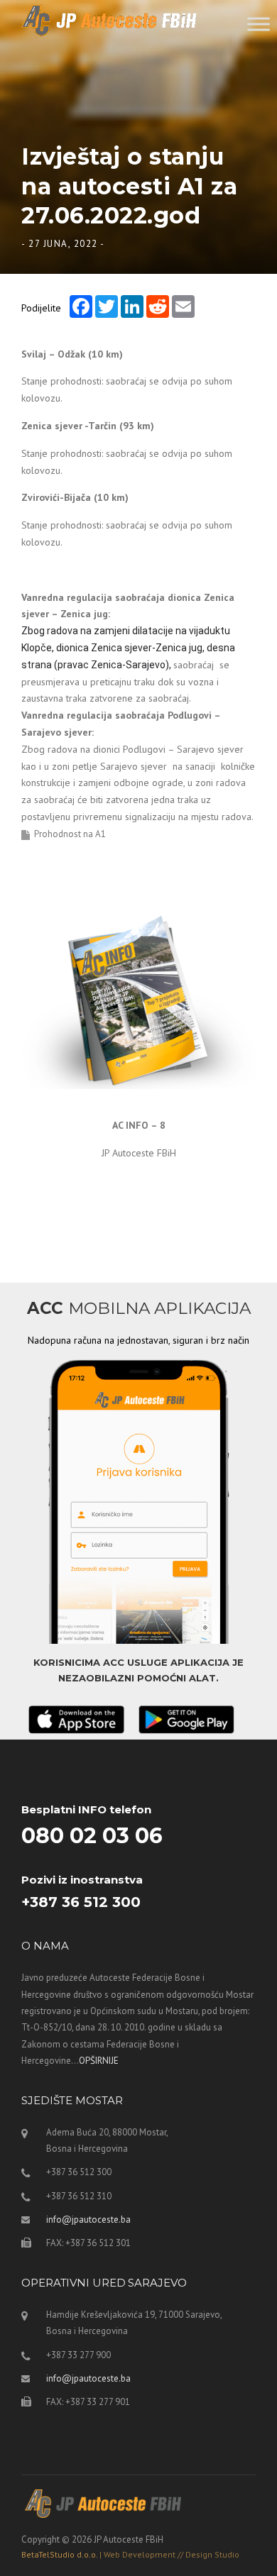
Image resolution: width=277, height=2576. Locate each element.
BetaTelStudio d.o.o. (130, 2554)
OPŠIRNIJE (99, 2061)
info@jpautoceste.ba (88, 2220)
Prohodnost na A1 (70, 834)
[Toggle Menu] (259, 24)
